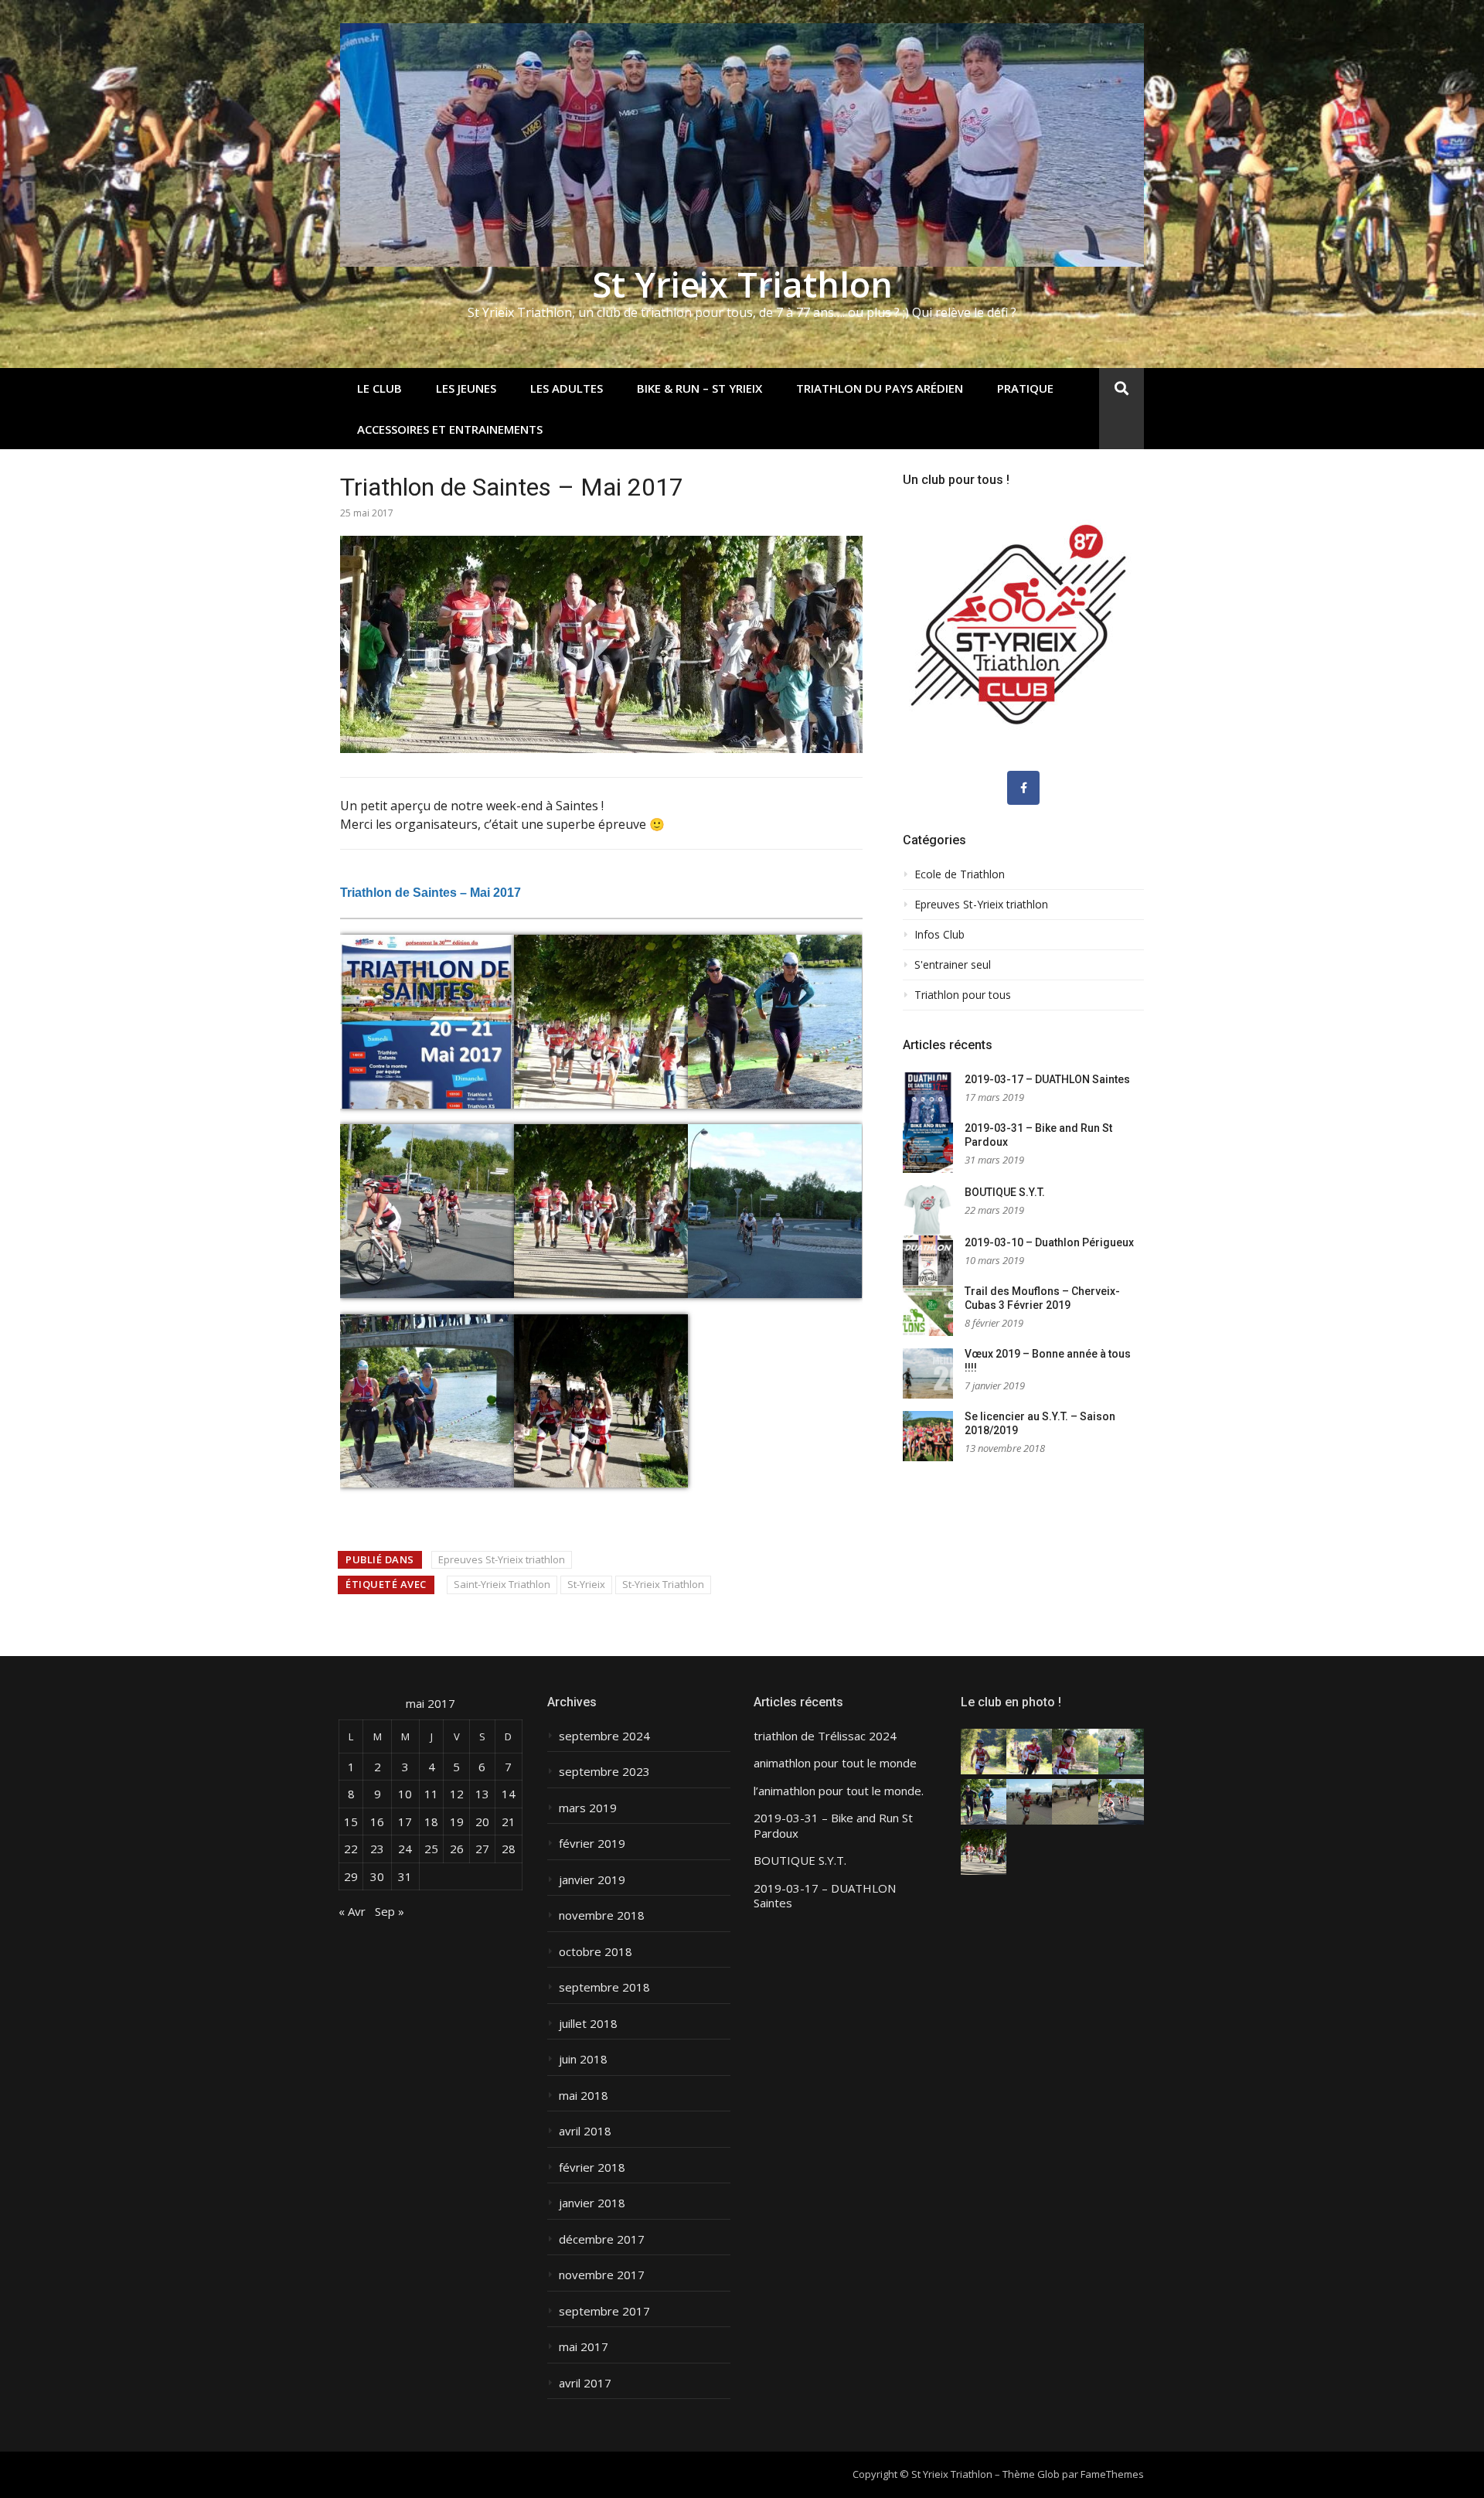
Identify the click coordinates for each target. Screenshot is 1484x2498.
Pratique (1025, 388)
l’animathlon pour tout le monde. (839, 1791)
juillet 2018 (588, 2024)
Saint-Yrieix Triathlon (502, 1584)
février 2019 (592, 1844)
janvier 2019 (592, 1880)
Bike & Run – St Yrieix (699, 388)
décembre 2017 (602, 2239)
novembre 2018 (602, 1915)
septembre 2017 (604, 2311)
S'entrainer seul (953, 965)
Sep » (390, 1911)
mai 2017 (584, 2347)
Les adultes (567, 388)
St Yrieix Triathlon (742, 284)
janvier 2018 (592, 2203)
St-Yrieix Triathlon (663, 1584)
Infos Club (939, 935)
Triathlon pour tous (963, 995)
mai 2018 (584, 2096)
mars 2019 (588, 1808)
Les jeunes (466, 388)
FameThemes (1112, 2474)
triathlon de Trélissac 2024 (825, 1736)
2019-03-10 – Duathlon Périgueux (1049, 1242)
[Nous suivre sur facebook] (1023, 788)
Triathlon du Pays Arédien (880, 388)
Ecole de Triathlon (960, 874)
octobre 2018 (596, 1952)
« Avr (352, 1911)
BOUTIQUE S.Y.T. (1005, 1192)
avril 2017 (585, 2383)
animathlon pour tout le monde (835, 1763)
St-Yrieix (586, 1584)
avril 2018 (585, 2131)
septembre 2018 (604, 1987)
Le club (380, 388)
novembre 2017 (602, 2275)
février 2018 (592, 2167)
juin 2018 (583, 2059)
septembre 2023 (604, 1772)
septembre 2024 (604, 1736)
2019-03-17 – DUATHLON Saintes (1047, 1079)
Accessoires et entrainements (450, 429)
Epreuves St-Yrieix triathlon (502, 1559)
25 (431, 1849)
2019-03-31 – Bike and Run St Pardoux (833, 1826)
